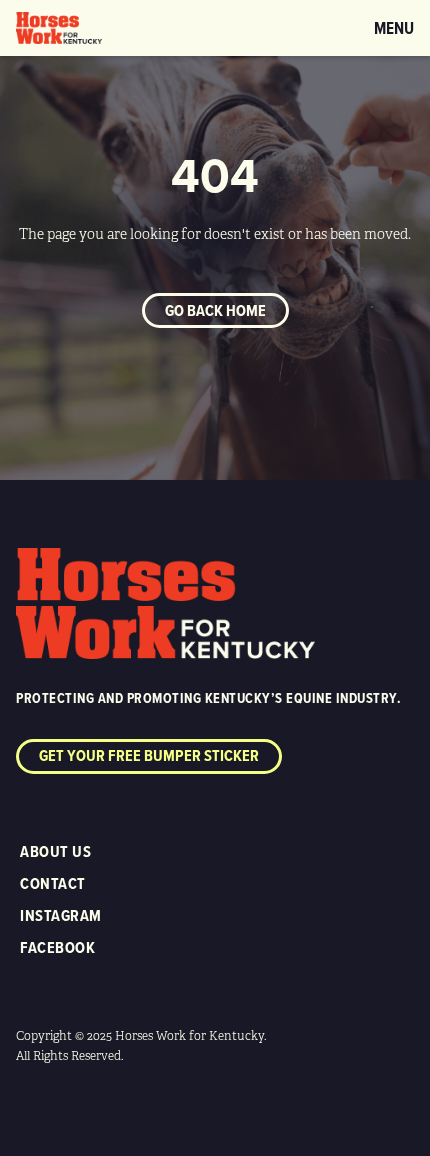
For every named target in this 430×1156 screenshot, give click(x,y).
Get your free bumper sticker (149, 755)
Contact (53, 883)
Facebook (57, 947)
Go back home (215, 310)
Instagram (61, 915)
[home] (59, 28)
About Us (55, 851)
